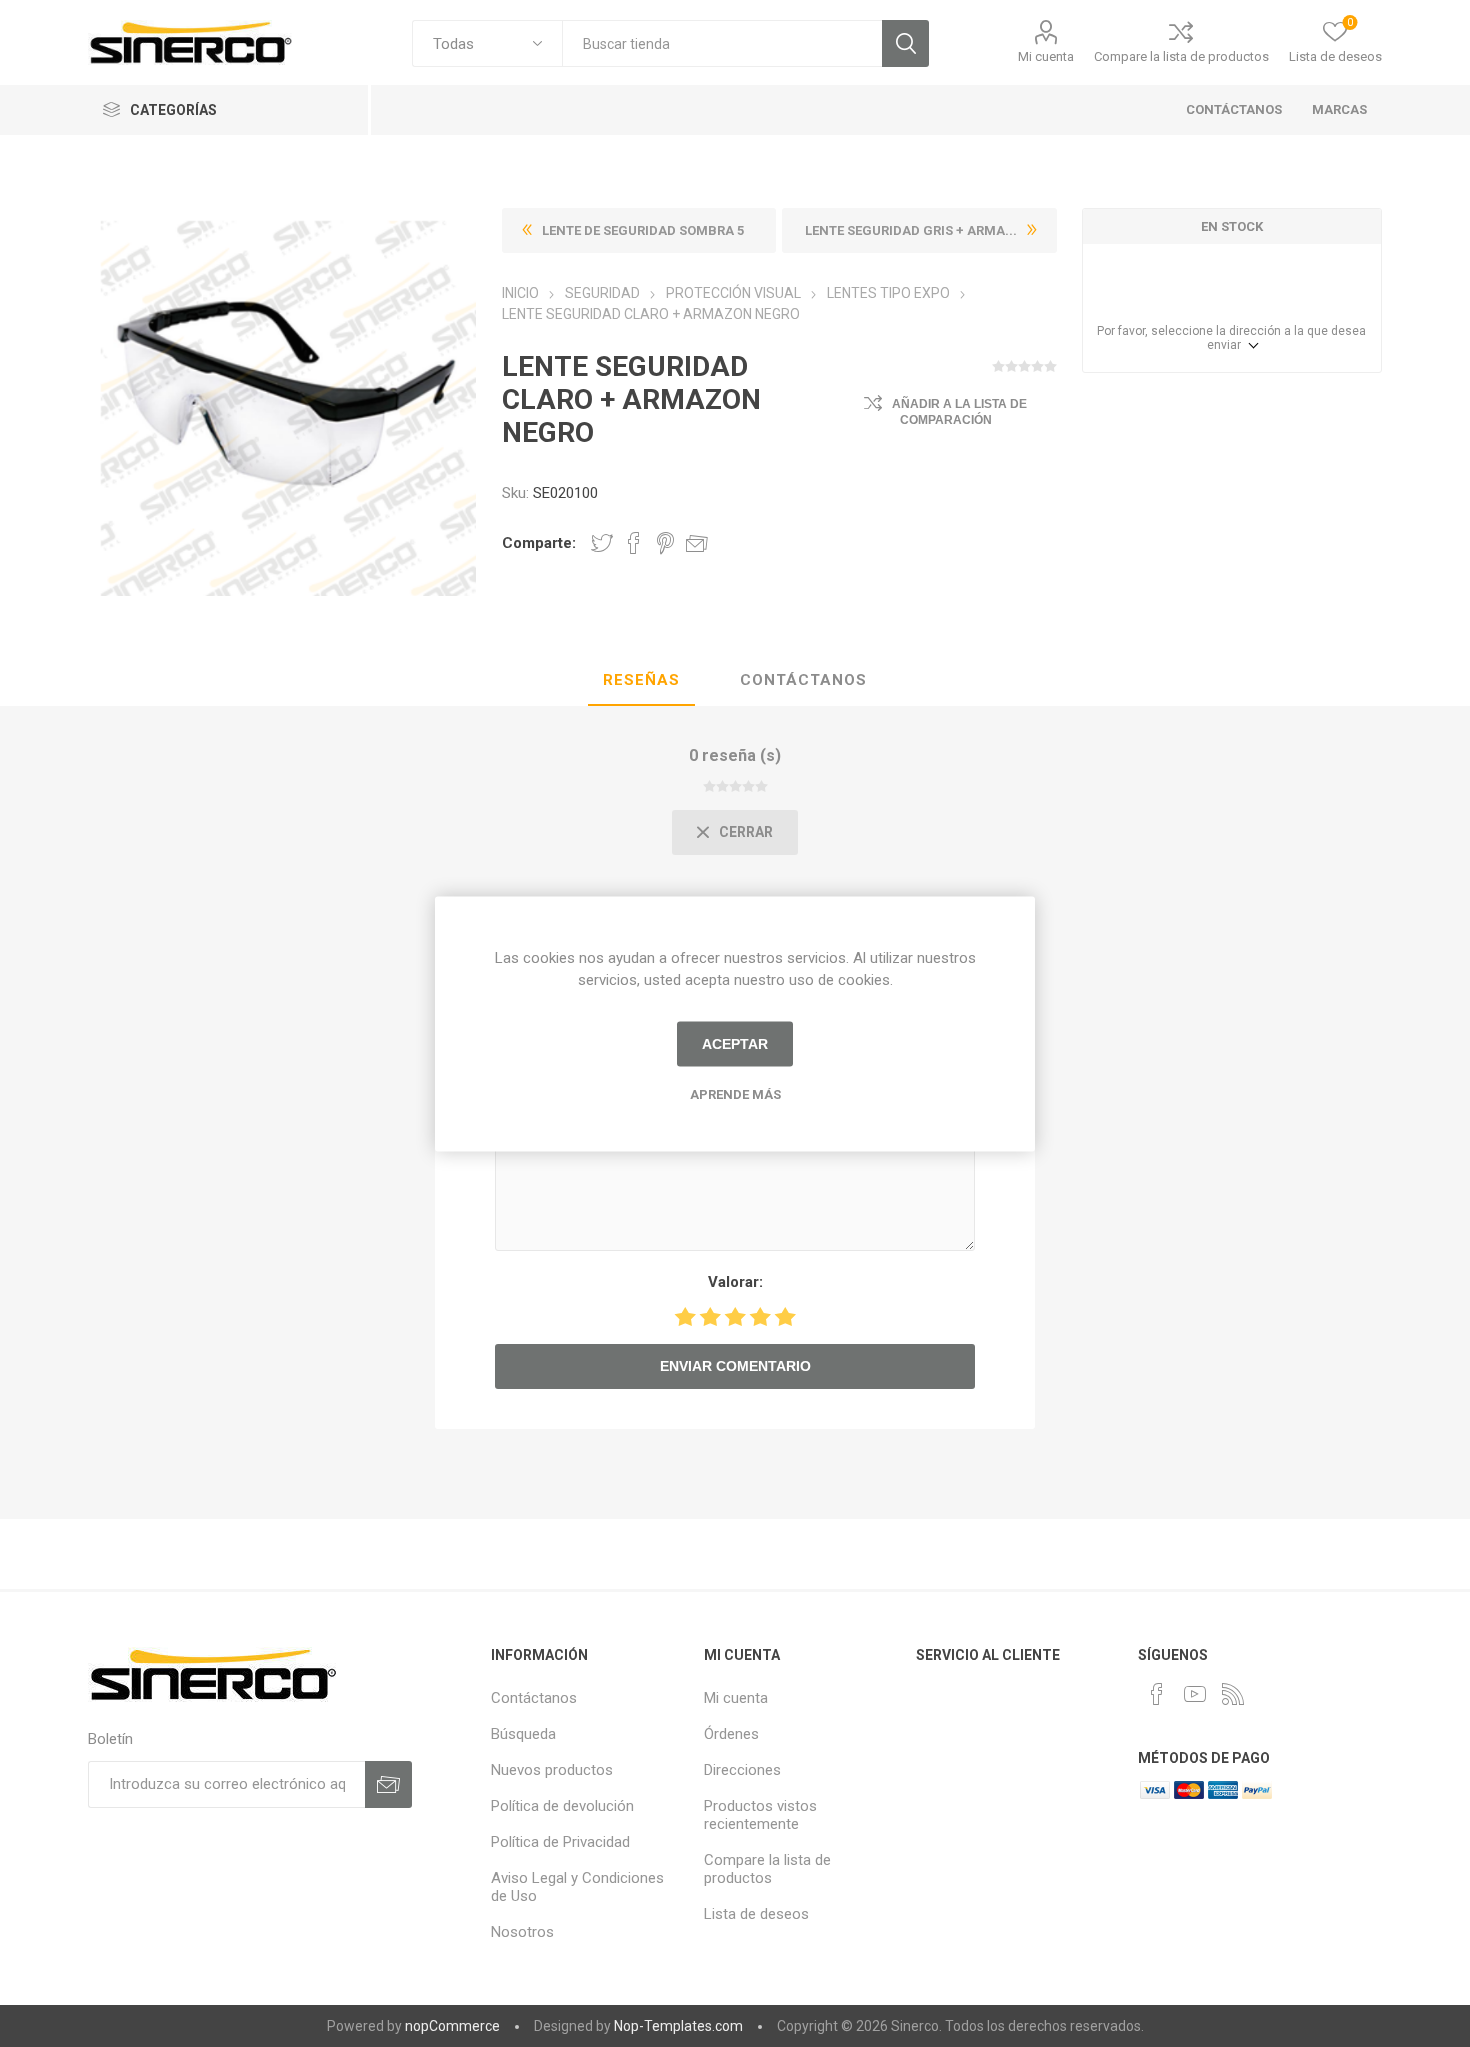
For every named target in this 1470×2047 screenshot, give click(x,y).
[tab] (641, 681)
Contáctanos (803, 680)
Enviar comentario (735, 1366)
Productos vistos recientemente (760, 1815)
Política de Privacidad (560, 1842)
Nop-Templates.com (678, 2026)
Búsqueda (905, 43)
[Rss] (1233, 1694)
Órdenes (731, 1734)
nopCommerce (452, 2026)
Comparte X (602, 543)
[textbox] (722, 43)
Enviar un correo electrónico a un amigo (697, 543)
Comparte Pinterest (665, 543)
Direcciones (742, 1770)
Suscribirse (388, 1784)
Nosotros (522, 1932)
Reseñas (641, 680)
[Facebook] (1157, 1694)
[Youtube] (1195, 1694)
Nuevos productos (552, 1770)
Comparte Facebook (634, 543)
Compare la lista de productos (1181, 56)
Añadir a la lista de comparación (959, 412)
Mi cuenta (1046, 56)
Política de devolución (562, 1806)
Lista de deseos (756, 1914)
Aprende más (735, 1093)
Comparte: (539, 543)
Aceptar (735, 1044)
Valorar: (735, 1282)
